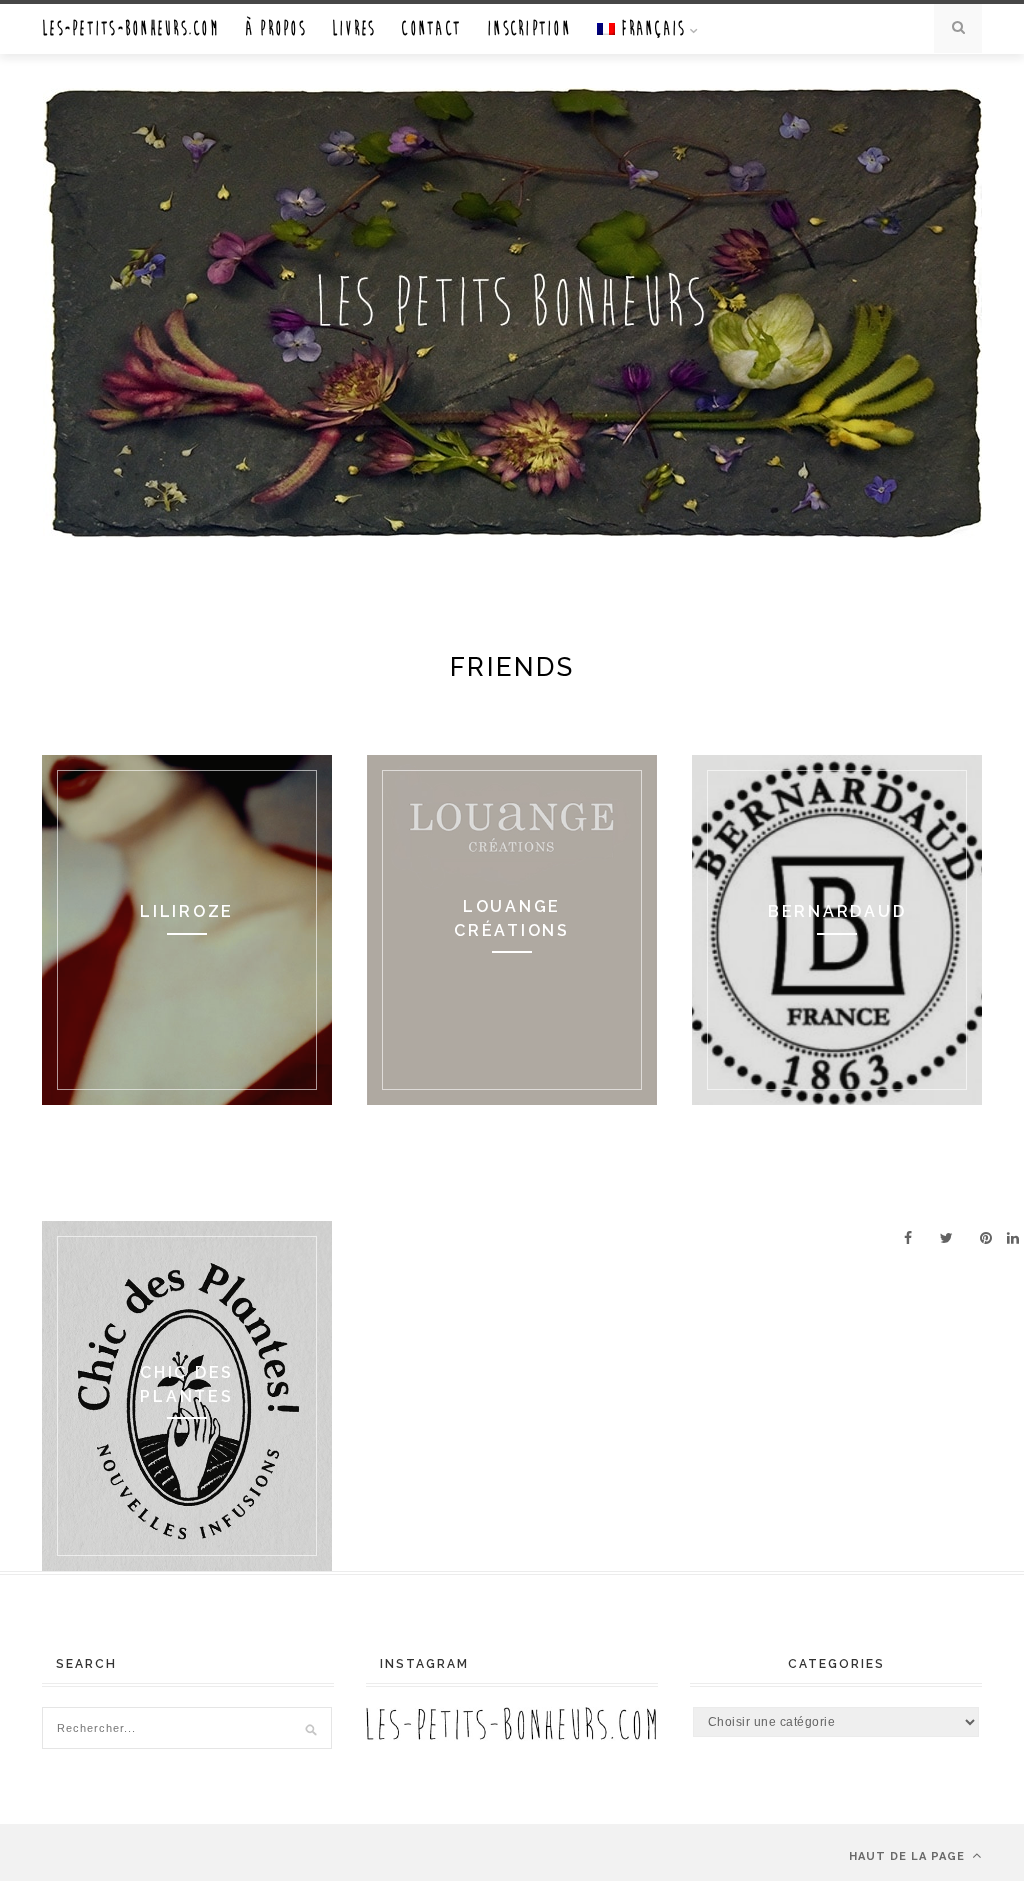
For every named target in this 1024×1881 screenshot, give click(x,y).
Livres (354, 28)
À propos (275, 28)
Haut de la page (909, 1856)
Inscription (529, 28)
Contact (431, 28)
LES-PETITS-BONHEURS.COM (130, 28)
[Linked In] (1013, 1238)
